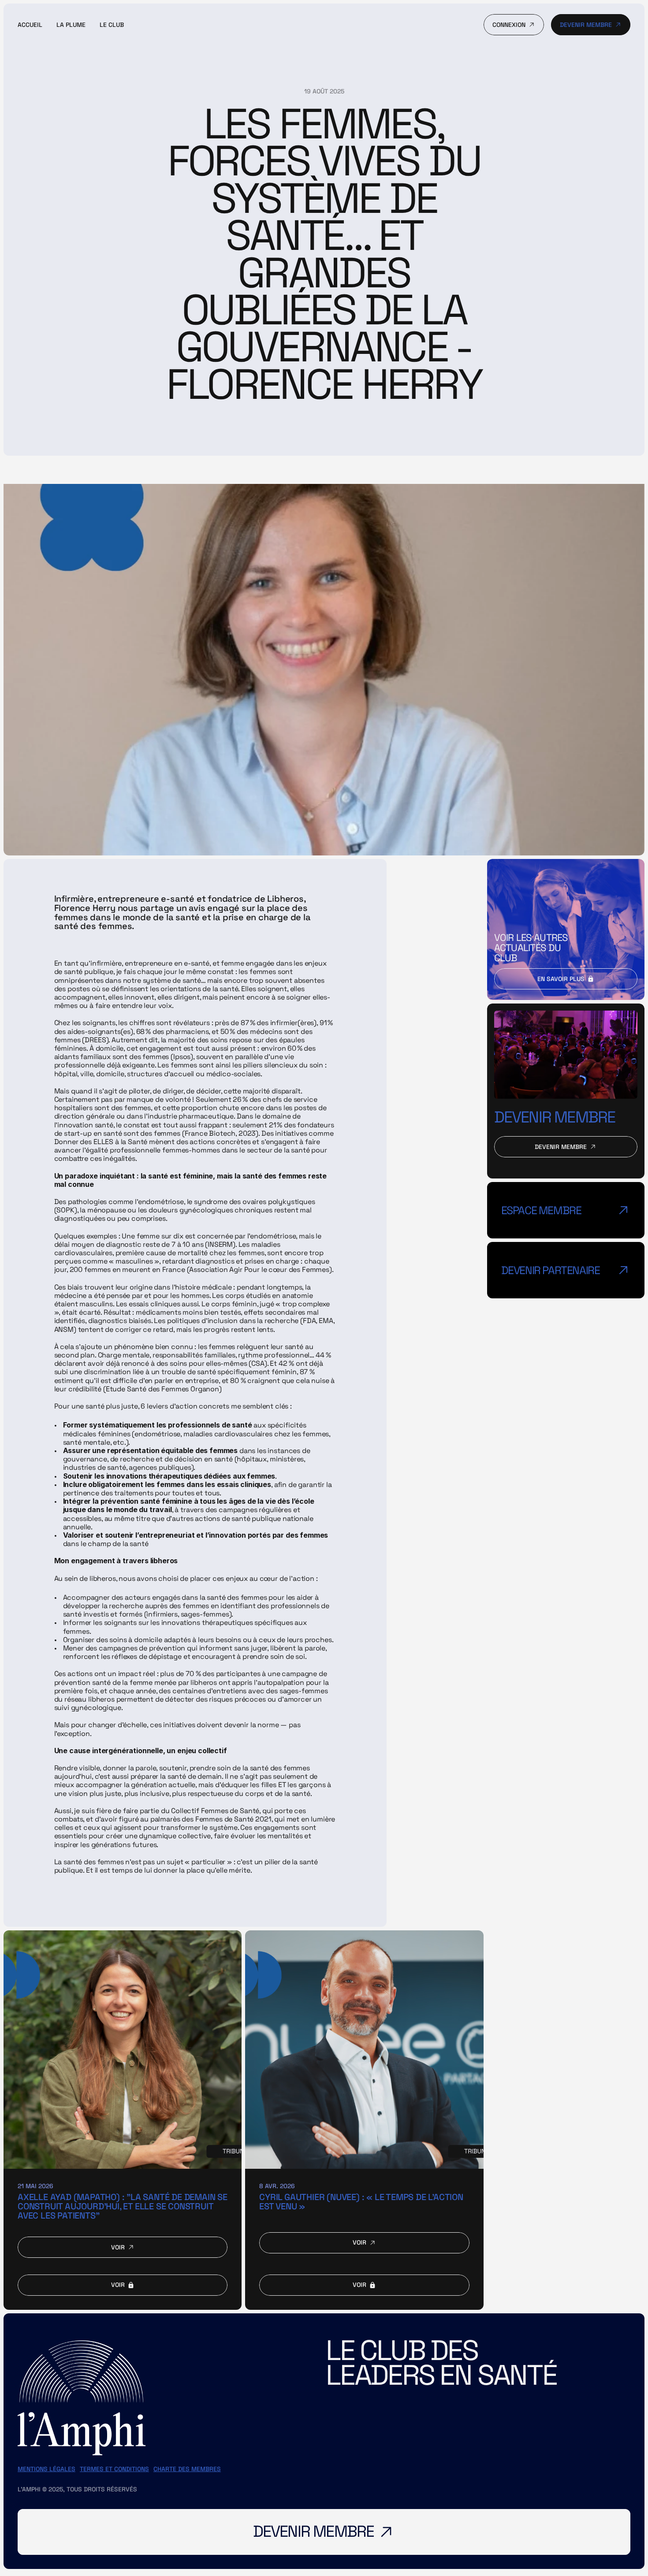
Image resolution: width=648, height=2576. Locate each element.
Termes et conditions (114, 2469)
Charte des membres (187, 2469)
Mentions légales (47, 2469)
